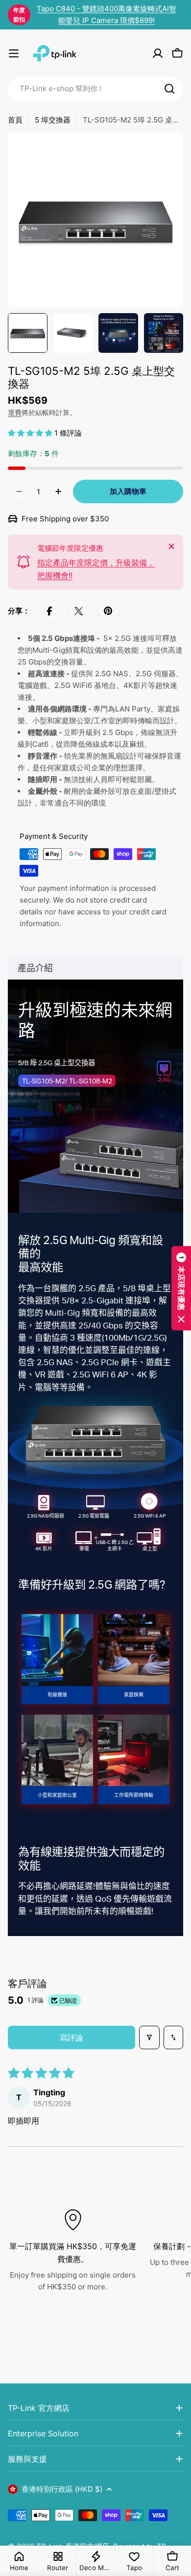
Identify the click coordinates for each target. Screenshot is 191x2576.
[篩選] (149, 2037)
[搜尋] (169, 89)
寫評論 (72, 2037)
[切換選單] (14, 53)
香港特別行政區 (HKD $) (62, 2489)
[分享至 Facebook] (49, 611)
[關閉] (171, 546)
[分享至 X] (79, 611)
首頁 (15, 120)
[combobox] (95, 89)
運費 (15, 413)
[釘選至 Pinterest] (108, 611)
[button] (31, 433)
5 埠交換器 (53, 120)
